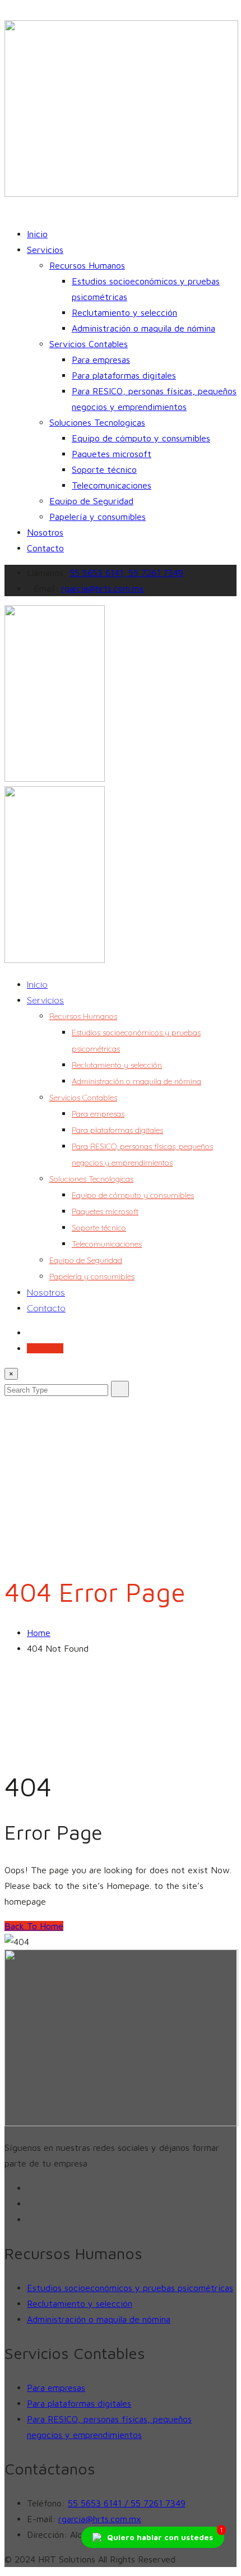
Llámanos (45, 1348)
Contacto (45, 548)
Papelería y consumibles (98, 517)
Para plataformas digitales (124, 375)
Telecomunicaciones (112, 485)
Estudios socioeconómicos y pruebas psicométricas (130, 2288)
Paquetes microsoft (112, 454)
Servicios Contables (89, 344)
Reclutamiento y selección (124, 312)
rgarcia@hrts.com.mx (103, 588)
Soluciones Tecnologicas (97, 422)
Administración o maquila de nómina (143, 328)
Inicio (37, 234)
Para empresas (101, 360)
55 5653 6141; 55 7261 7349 (126, 573)
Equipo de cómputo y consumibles (141, 438)
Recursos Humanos (87, 265)
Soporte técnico (104, 469)
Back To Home (34, 1926)
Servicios (45, 250)
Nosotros (45, 532)
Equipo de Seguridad (91, 501)
